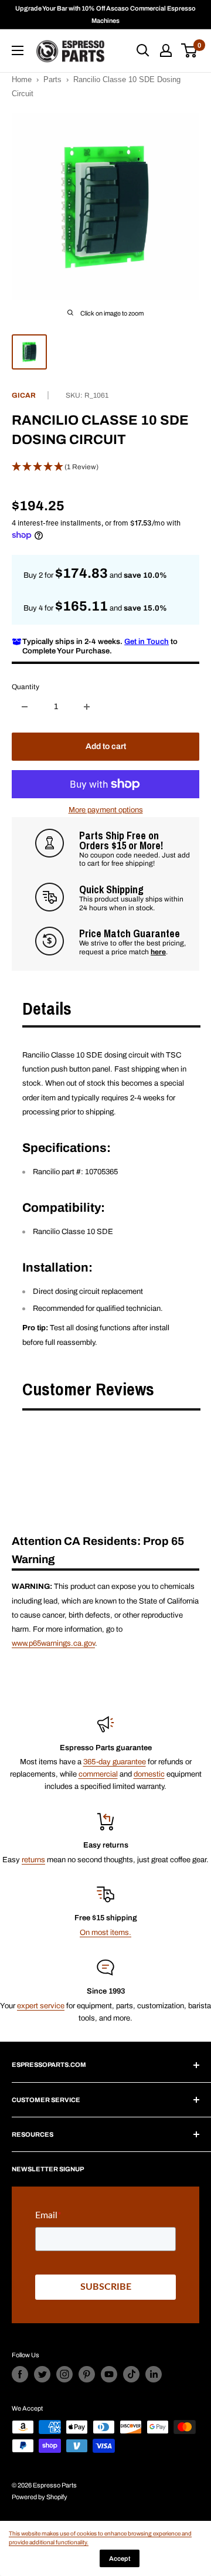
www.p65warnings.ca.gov (53, 1643)
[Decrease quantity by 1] (25, 707)
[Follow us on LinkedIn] (154, 2374)
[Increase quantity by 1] (87, 707)
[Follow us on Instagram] (64, 2374)
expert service (41, 2006)
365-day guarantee (115, 1762)
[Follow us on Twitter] (42, 2374)
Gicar (24, 395)
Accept (120, 2558)
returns (33, 1860)
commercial (98, 1774)
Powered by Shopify (40, 2497)
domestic (149, 1774)
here (158, 952)
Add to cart (106, 746)
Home (22, 79)
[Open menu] (18, 50)
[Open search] (143, 50)
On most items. (105, 1933)
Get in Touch (147, 642)
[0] (190, 50)
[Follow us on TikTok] (131, 2374)
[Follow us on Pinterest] (87, 2374)
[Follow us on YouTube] (109, 2374)
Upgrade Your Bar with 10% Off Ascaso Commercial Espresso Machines (105, 14)
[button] (105, 467)
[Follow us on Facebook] (20, 2374)
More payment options (106, 810)
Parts (52, 79)
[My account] (166, 50)
